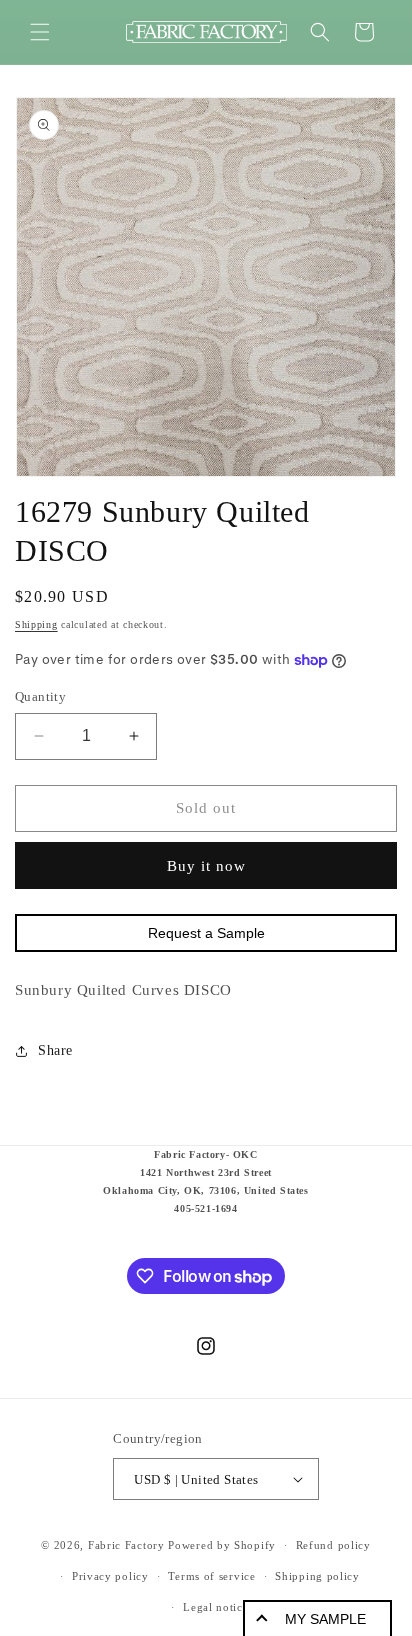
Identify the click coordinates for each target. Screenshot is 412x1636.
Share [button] (55, 1050)
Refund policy (333, 1545)
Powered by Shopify (222, 1545)
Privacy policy (110, 1576)
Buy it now (206, 866)
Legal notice (215, 1607)
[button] (40, 32)
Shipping (36, 624)
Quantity (40, 696)
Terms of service (211, 1576)
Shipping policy (317, 1576)
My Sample (325, 1619)
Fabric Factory (126, 1545)
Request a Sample (206, 933)
